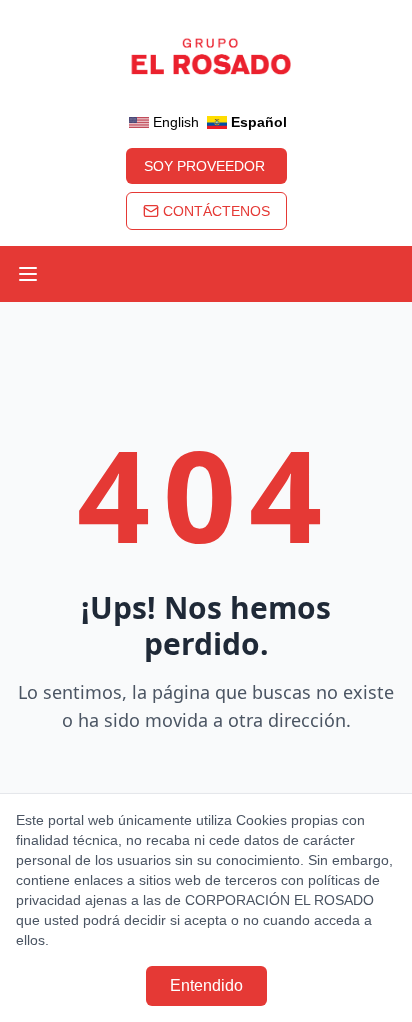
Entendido (206, 985)
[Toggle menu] (28, 274)
